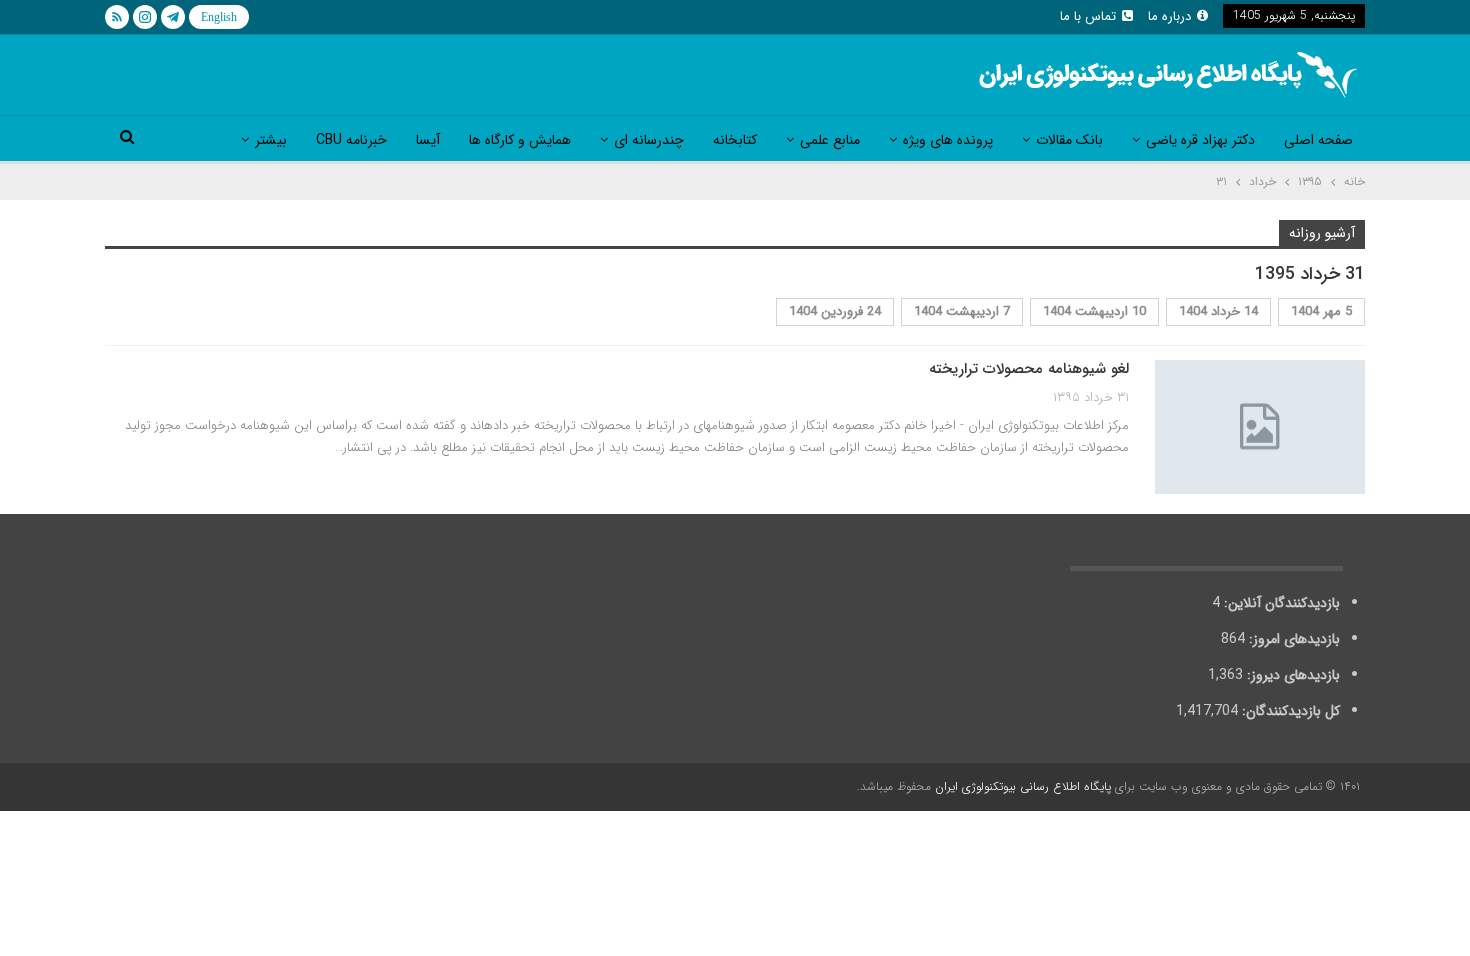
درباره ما (1169, 16)
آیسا (428, 140)
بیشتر (271, 140)
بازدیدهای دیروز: (1291, 675)
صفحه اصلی (1318, 140)
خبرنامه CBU (351, 140)
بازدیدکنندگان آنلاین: (1280, 603)
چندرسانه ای (649, 140)
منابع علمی (830, 140)
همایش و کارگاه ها (520, 140)
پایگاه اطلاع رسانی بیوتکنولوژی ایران (1023, 786)
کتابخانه (735, 140)
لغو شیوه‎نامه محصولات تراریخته (1029, 369)
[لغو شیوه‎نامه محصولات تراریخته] (1260, 427)
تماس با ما (1088, 16)
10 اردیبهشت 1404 (1094, 311)
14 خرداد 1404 (1218, 311)
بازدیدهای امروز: (1292, 639)
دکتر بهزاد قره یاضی (1200, 140)
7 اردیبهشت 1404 (962, 311)
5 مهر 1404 (1321, 311)
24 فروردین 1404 (835, 311)
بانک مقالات (1069, 140)
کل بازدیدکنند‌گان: (1289, 711)
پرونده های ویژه (948, 140)
